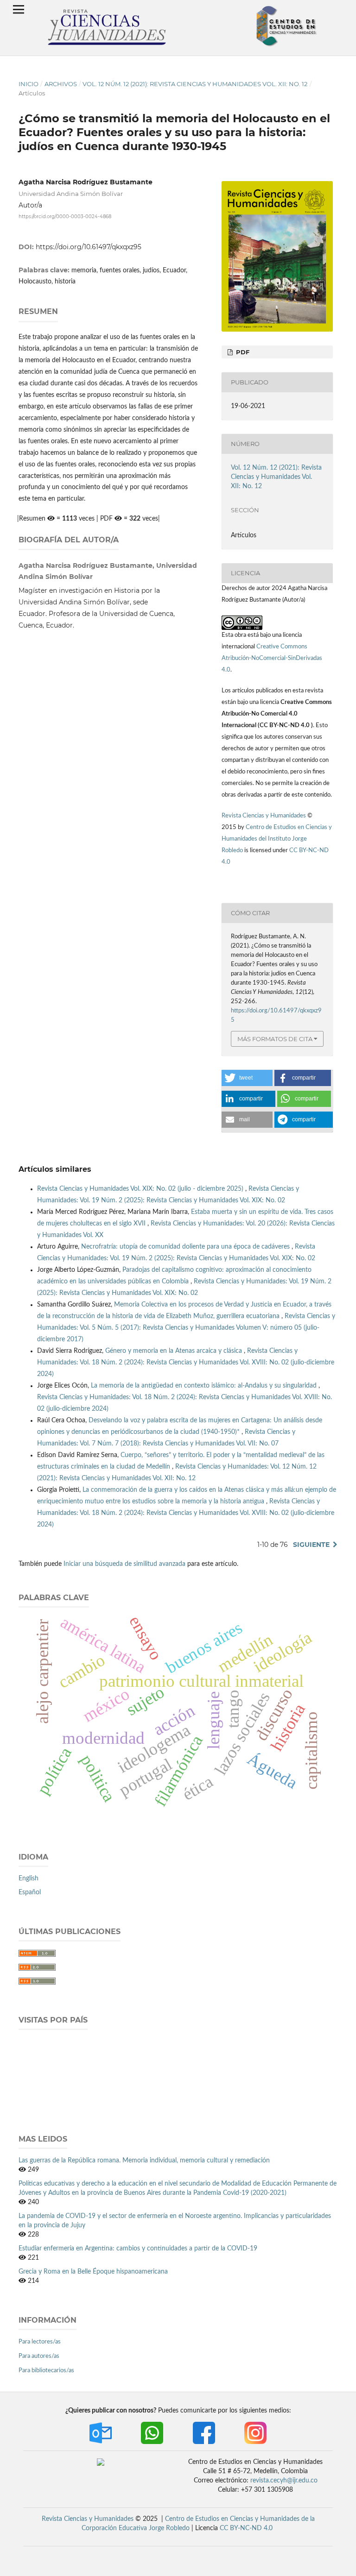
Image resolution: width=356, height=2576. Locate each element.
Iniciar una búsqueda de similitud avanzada (124, 1564)
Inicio (29, 84)
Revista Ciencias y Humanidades (264, 816)
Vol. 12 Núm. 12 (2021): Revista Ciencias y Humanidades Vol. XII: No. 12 (195, 84)
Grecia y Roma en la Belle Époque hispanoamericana (93, 2272)
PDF (242, 352)
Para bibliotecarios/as (46, 2371)
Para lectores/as (40, 2342)
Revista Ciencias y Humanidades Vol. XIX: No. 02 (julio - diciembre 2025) (141, 1189)
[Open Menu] (19, 9)
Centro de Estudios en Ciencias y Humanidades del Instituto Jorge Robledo (277, 839)
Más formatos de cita (275, 1039)
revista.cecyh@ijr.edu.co (284, 2481)
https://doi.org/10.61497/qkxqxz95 (89, 247)
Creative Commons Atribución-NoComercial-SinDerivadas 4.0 (272, 658)
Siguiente (311, 1545)
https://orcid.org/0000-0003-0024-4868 (65, 217)
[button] (247, 1078)
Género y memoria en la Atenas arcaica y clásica (175, 1351)
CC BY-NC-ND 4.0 (246, 2528)
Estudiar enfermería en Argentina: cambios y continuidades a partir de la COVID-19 (138, 2249)
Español (30, 1892)
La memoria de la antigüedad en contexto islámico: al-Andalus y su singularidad (205, 1386)
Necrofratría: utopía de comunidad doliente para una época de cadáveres (186, 1247)
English (29, 1879)
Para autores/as (39, 2356)
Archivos (61, 84)
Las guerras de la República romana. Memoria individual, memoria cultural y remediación (144, 2161)
